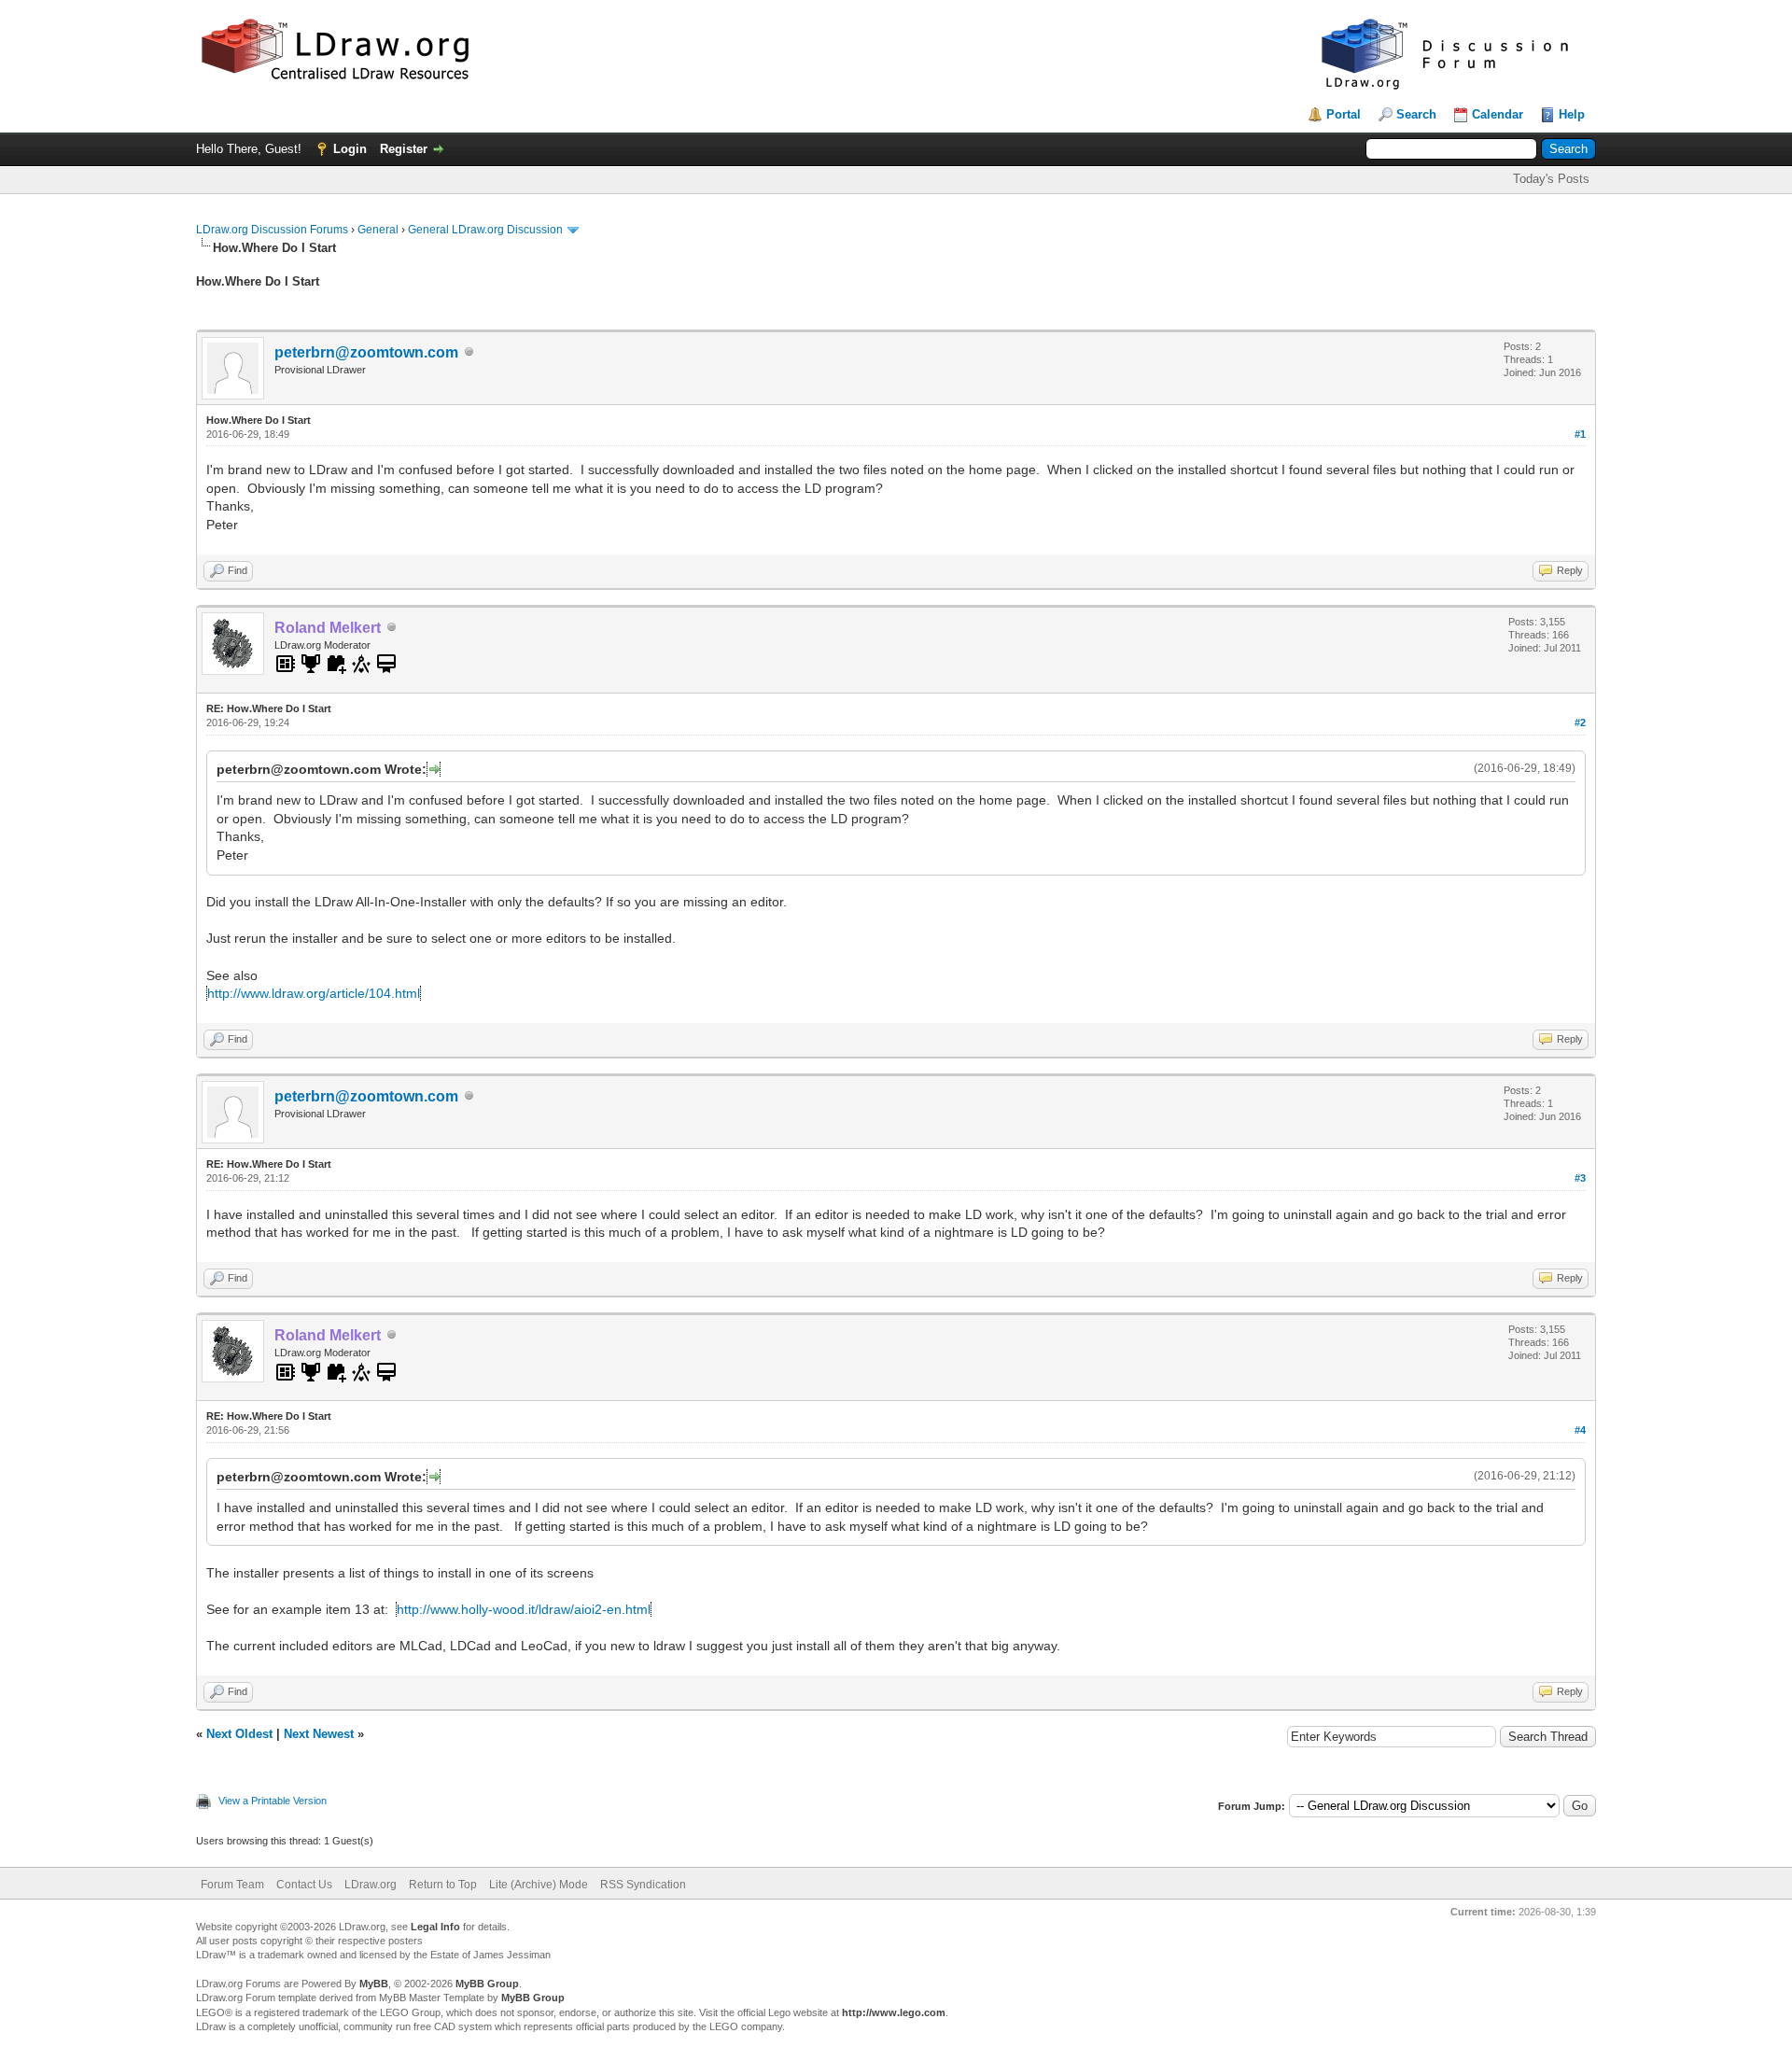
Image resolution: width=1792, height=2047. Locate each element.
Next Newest (319, 1734)
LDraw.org (371, 1885)
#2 (1580, 722)
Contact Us (304, 1885)
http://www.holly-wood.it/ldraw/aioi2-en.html (524, 1609)
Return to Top (443, 1885)
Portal (1344, 114)
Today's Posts (1551, 179)
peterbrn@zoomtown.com (366, 352)
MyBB (374, 1984)
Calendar (1498, 114)
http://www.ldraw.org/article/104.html (314, 993)
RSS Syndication (643, 1885)
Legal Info (435, 1927)
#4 (1580, 1430)
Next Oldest (239, 1734)
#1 (1580, 434)
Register (404, 149)
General (378, 230)
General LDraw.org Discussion (485, 230)
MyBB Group (487, 1984)
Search (1416, 114)
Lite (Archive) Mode (539, 1885)
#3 (1580, 1178)
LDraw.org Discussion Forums (272, 230)
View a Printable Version (273, 1801)
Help (1572, 114)
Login (350, 149)
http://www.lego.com (894, 2012)
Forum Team (232, 1885)
